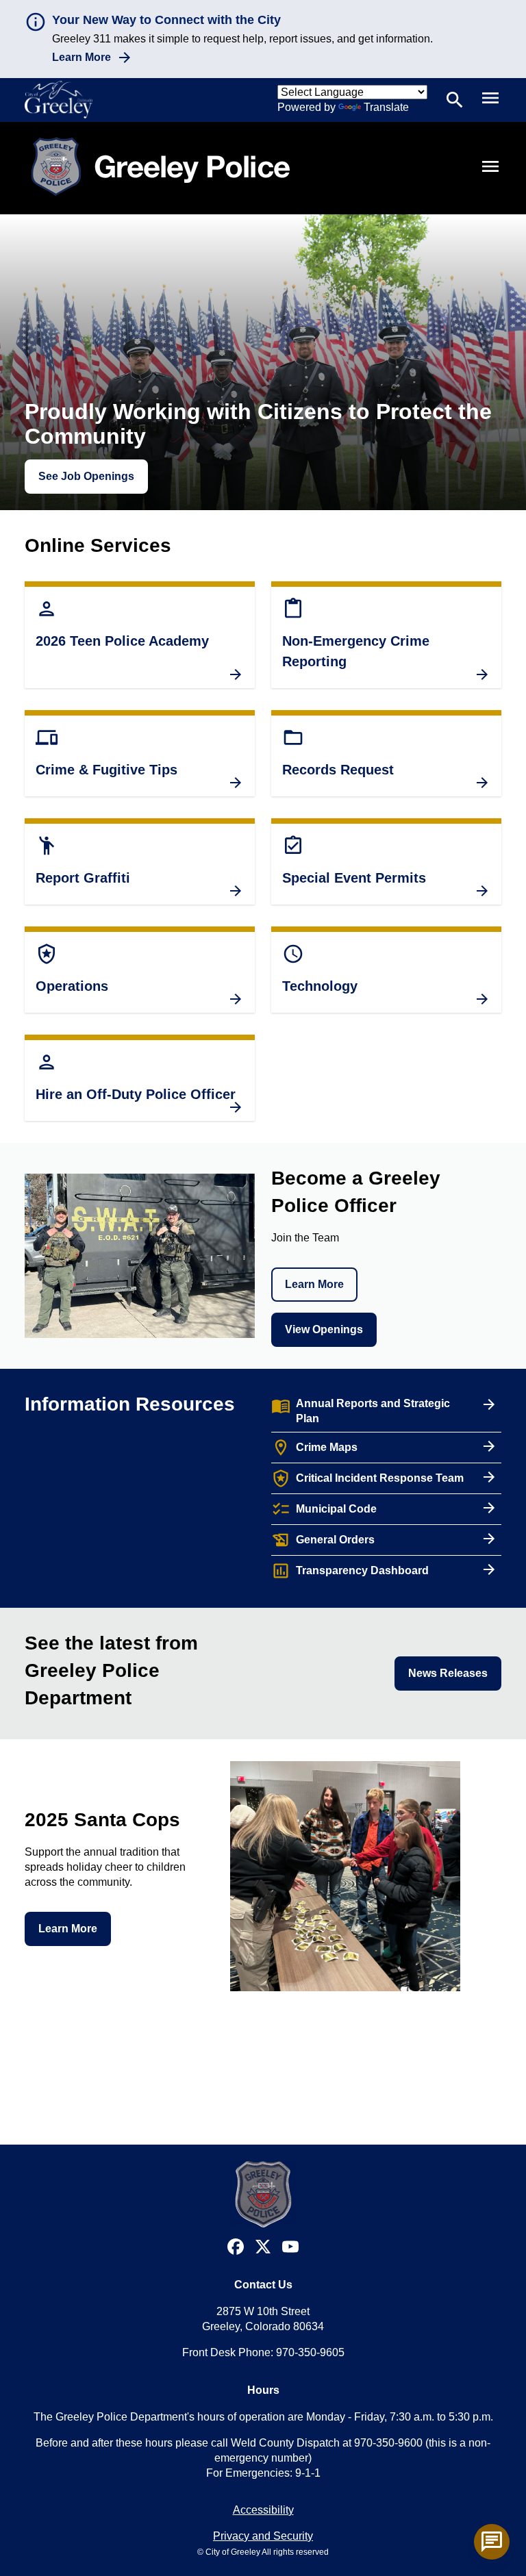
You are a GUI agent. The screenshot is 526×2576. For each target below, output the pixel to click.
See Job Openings (86, 476)
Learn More (82, 57)
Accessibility (263, 2510)
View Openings (324, 1329)
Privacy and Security (263, 2536)
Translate (386, 107)
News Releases (448, 1673)
